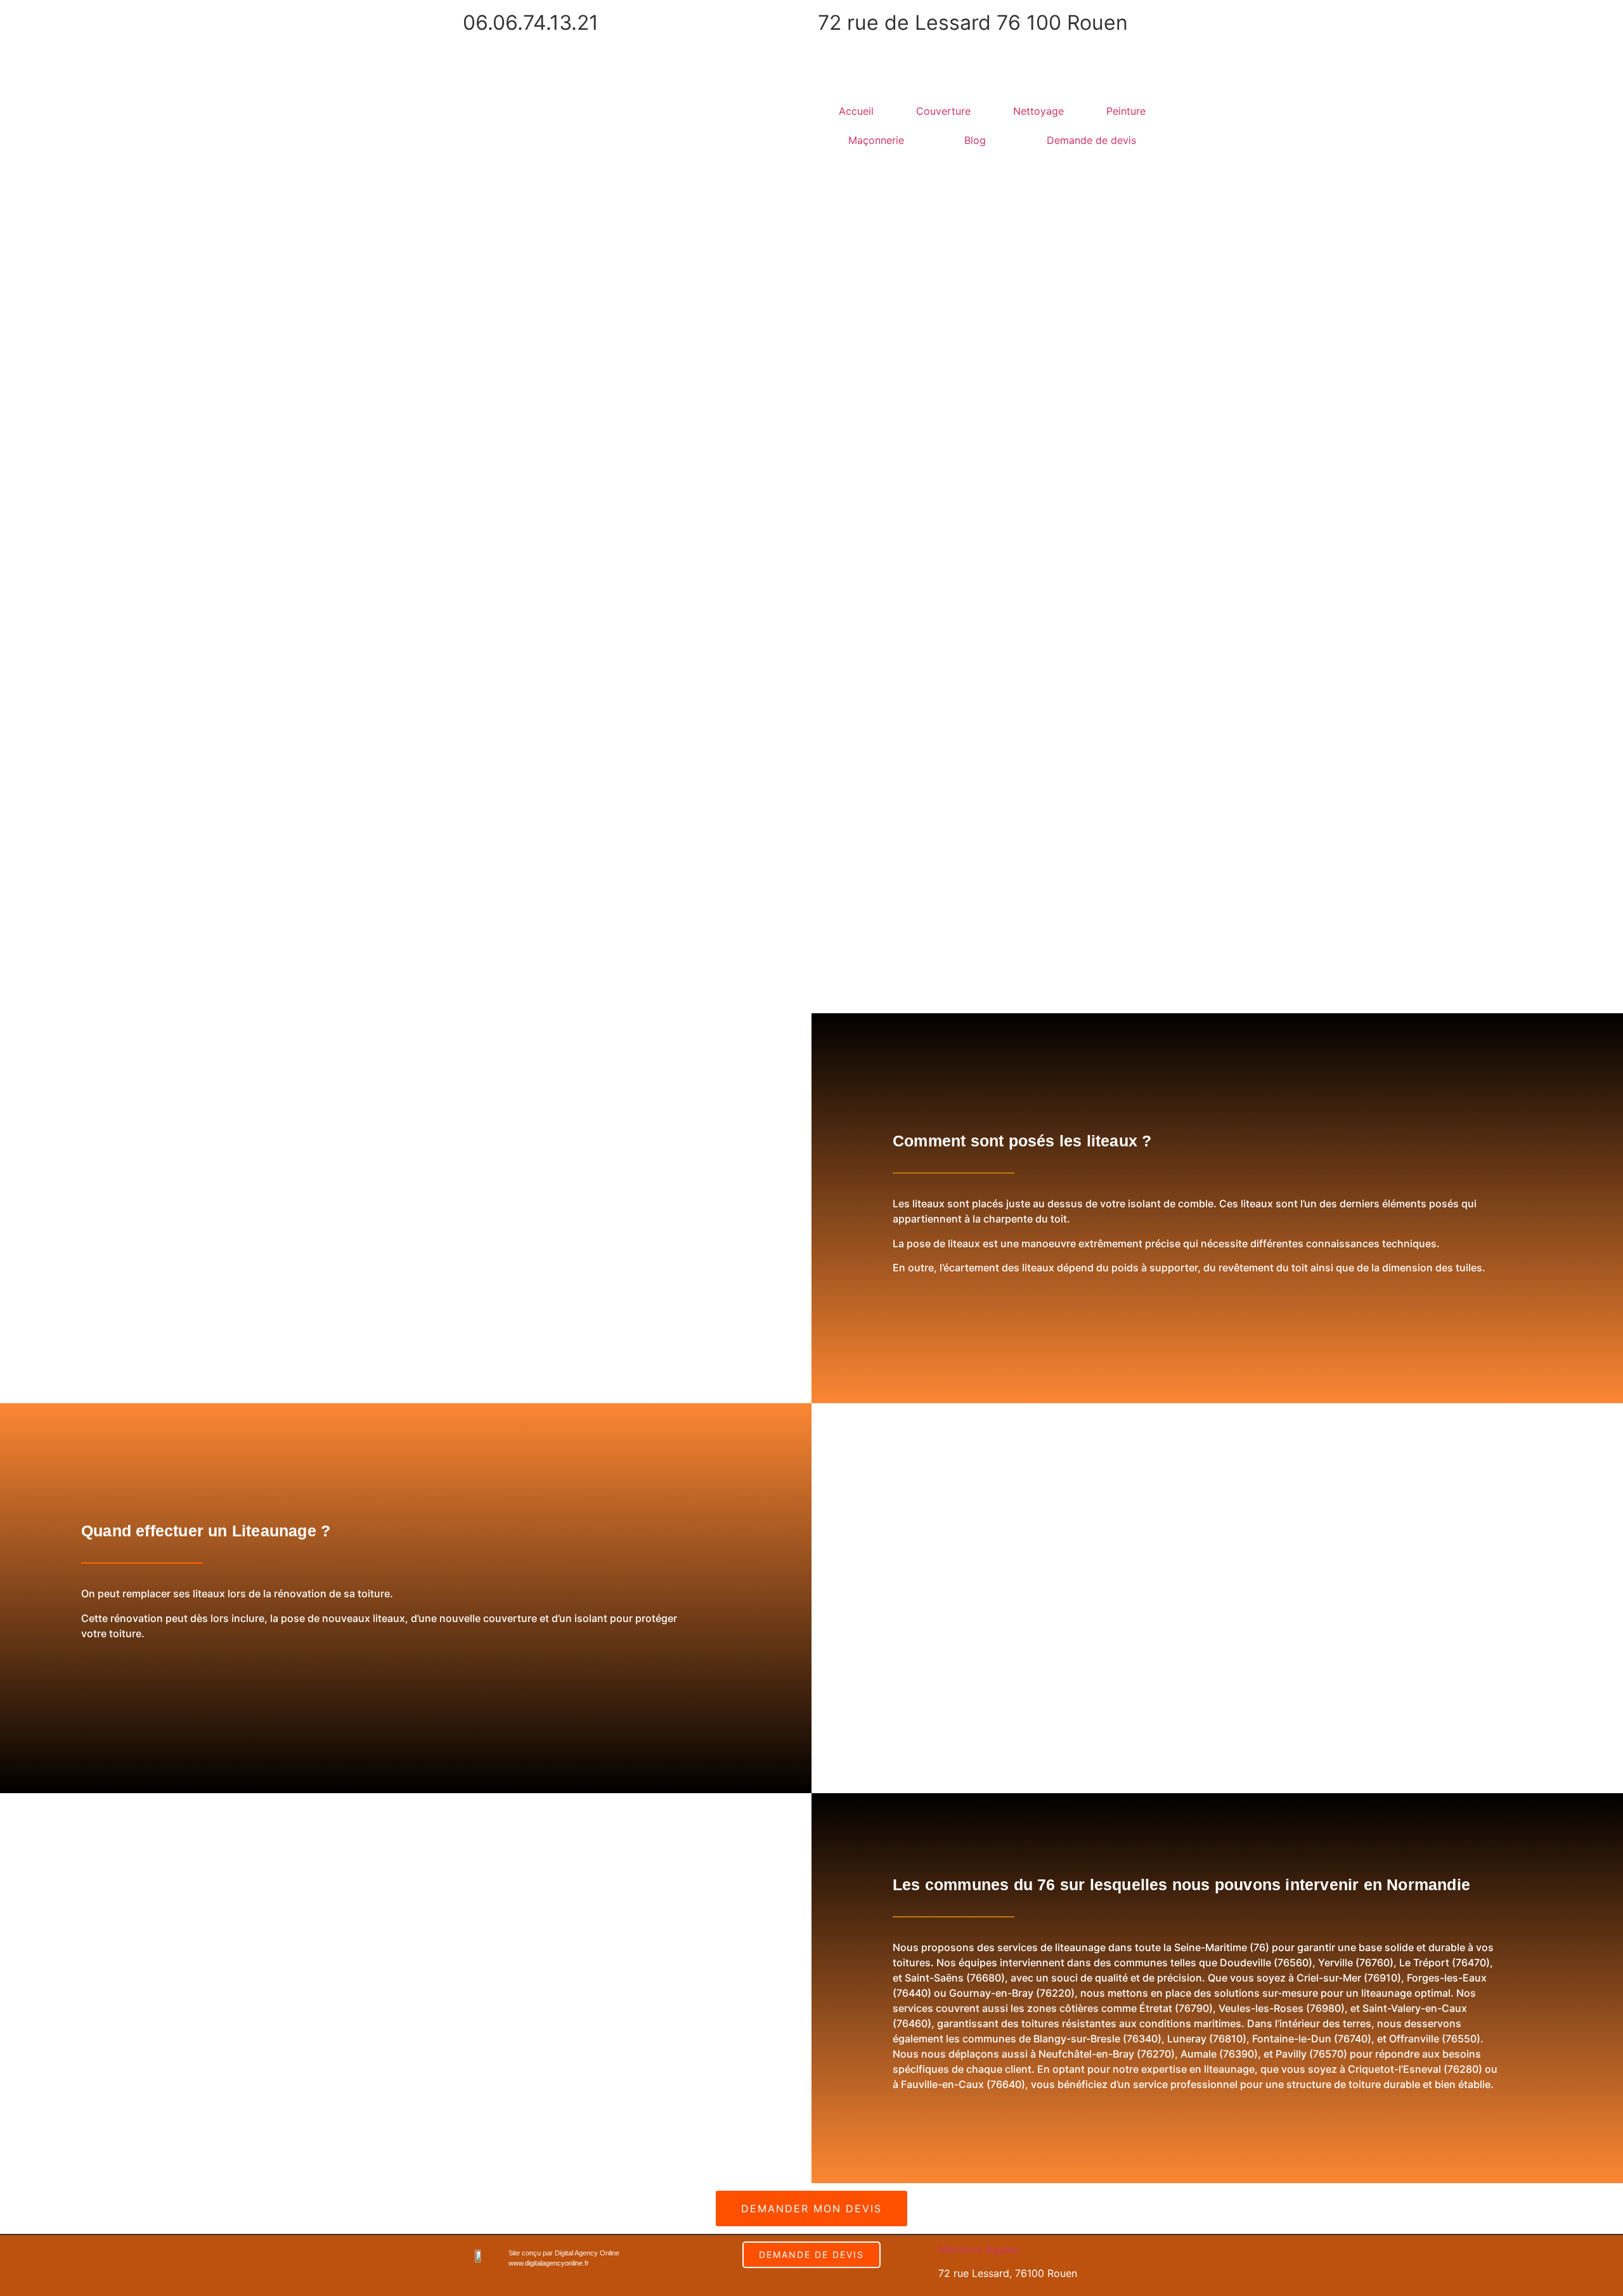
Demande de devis (1091, 140)
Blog (975, 140)
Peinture (1126, 111)
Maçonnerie (876, 140)
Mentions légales (979, 2249)
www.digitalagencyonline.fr (549, 2263)
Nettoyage (1038, 111)
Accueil (856, 111)
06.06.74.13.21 (531, 23)
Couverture (943, 111)
